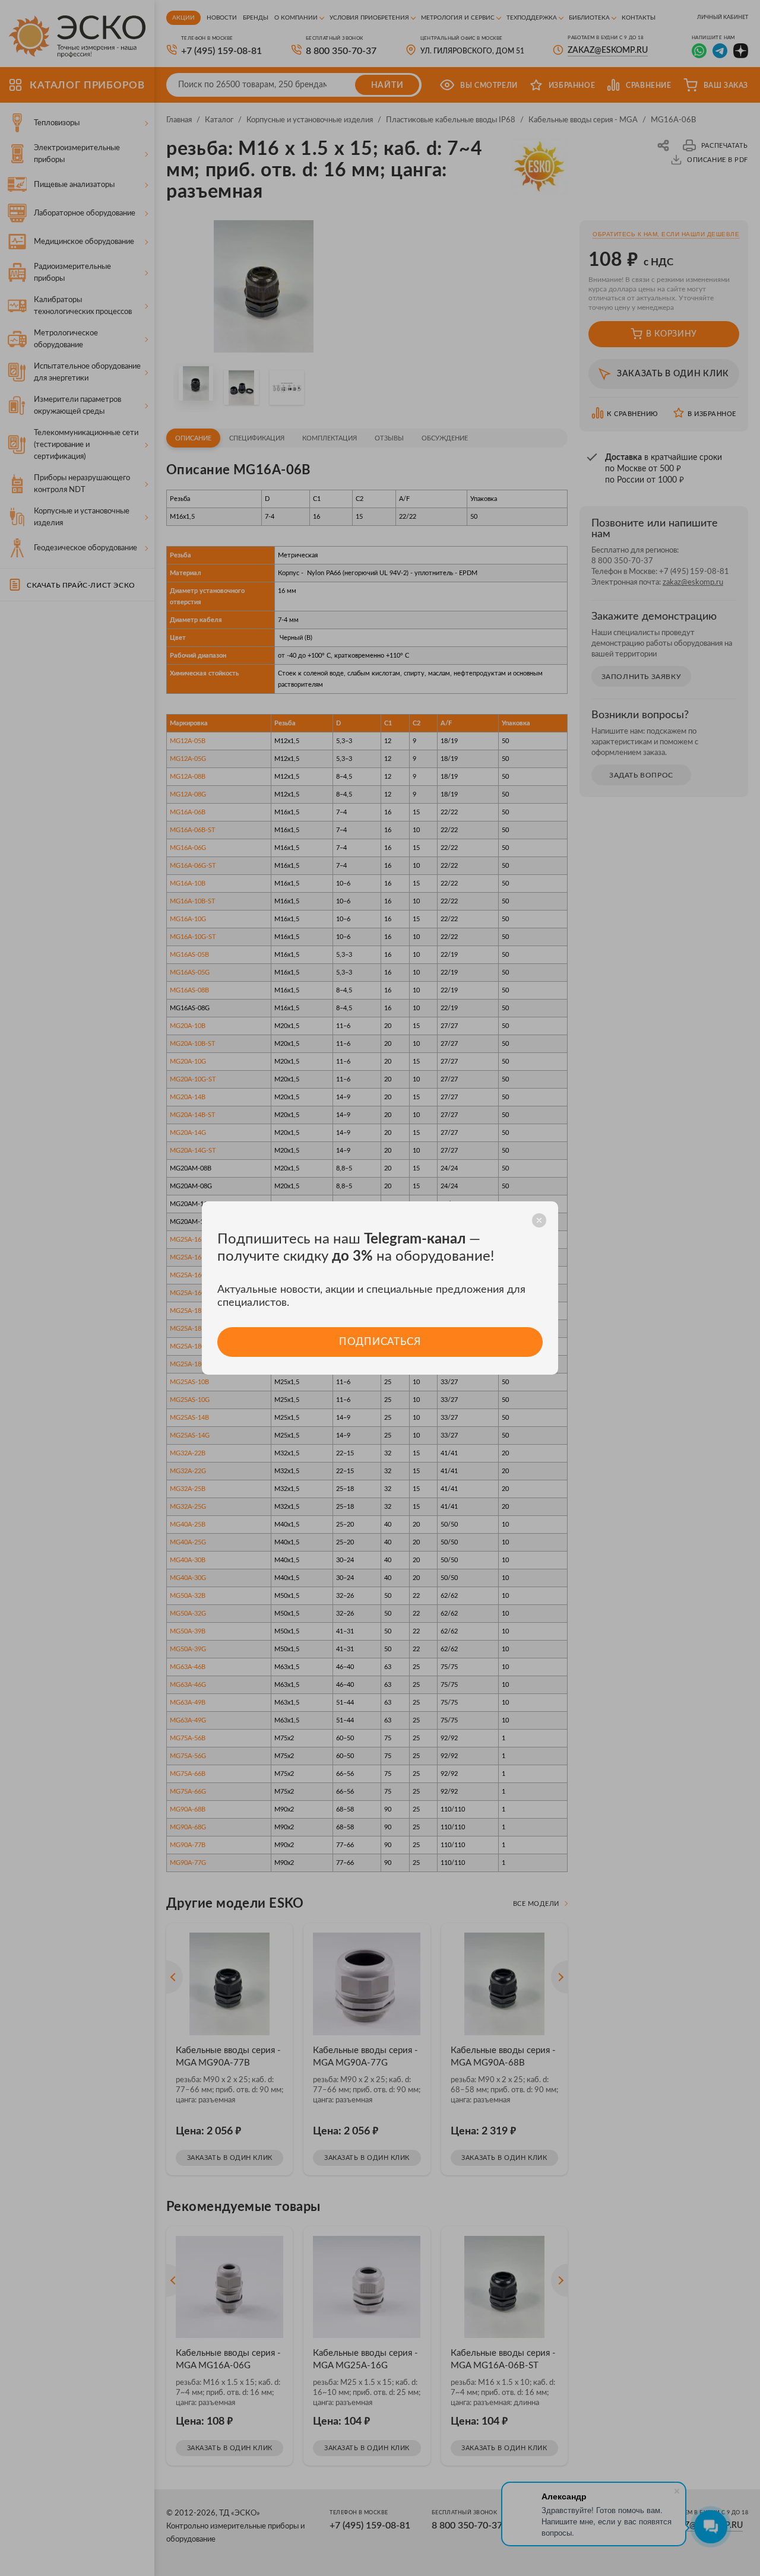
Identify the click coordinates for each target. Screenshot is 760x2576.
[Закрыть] (539, 1220)
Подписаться (380, 1342)
